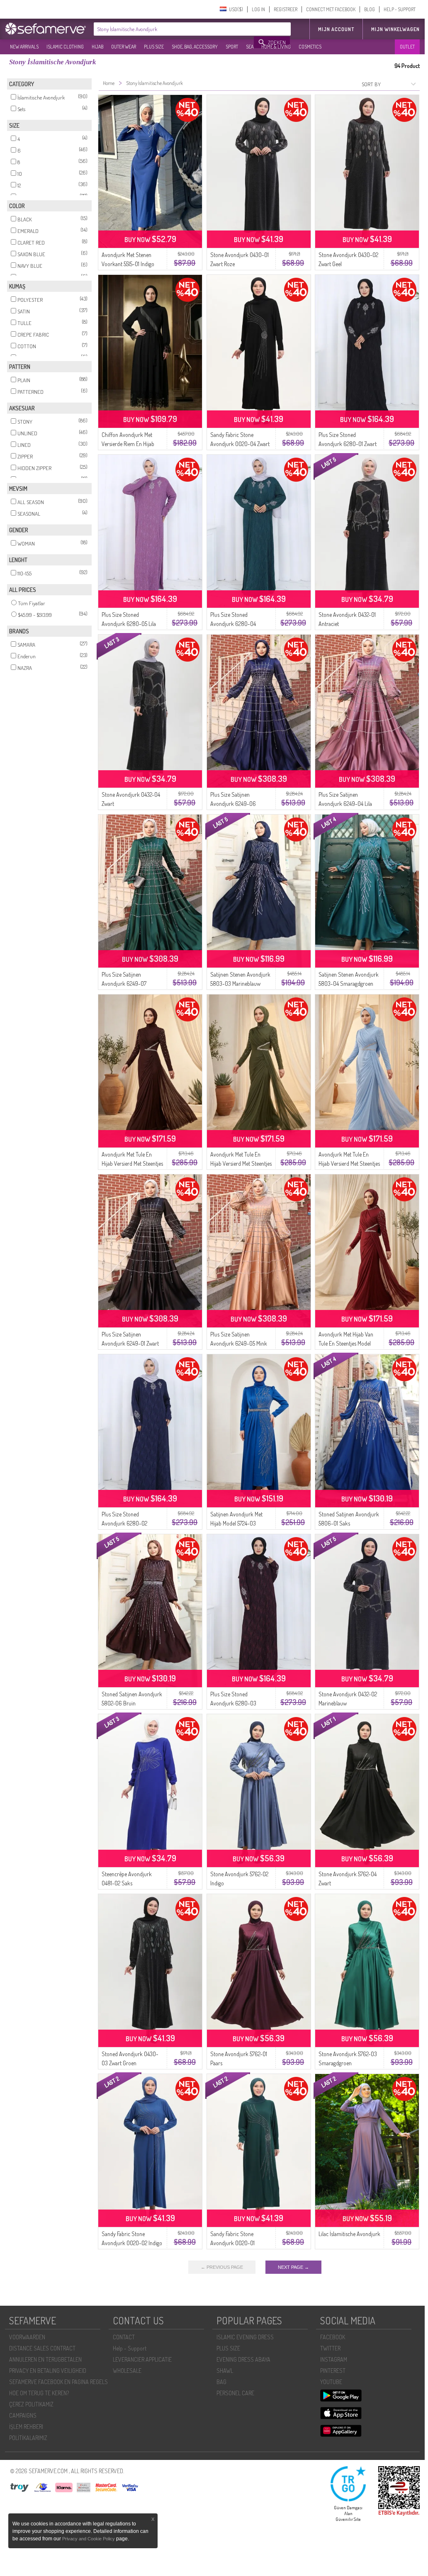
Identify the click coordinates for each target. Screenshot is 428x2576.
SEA (250, 47)
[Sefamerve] (47, 29)
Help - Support (130, 2348)
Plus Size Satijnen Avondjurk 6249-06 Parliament (233, 804)
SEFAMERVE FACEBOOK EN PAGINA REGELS (58, 2382)
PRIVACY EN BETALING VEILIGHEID (48, 2371)
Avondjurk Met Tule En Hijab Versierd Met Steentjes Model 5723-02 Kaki (241, 1163)
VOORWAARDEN (27, 2337)
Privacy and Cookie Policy (89, 2539)
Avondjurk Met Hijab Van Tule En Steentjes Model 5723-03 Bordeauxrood (346, 1343)
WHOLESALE (127, 2371)
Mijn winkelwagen (395, 29)
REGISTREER (286, 9)
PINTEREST (333, 2371)
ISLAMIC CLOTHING (65, 47)
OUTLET (407, 47)
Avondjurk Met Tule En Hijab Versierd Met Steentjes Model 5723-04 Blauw (349, 1163)
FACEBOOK (333, 2337)
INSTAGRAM (334, 2359)
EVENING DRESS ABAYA (243, 2359)
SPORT (232, 47)
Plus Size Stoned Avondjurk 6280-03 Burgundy (233, 1703)
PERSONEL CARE (235, 2393)
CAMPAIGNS (23, 2415)
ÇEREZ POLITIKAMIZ (31, 2404)
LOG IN (258, 9)
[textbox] (174, 29)
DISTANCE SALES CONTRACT (42, 2348)
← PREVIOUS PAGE (222, 2267)
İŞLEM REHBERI (26, 2427)
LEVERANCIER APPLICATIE (142, 2359)
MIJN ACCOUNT (336, 29)
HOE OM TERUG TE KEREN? (39, 2393)
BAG (221, 2382)
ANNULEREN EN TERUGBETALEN (45, 2359)
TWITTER (330, 2348)
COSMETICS (310, 47)
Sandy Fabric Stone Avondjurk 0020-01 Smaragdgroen (232, 2243)
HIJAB (97, 47)
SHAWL (225, 2371)
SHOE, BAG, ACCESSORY (195, 47)
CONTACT (124, 2337)
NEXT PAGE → (293, 2267)
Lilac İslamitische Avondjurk (349, 2234)
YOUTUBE (331, 2382)
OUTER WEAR (124, 47)
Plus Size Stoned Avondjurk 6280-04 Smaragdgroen (233, 624)
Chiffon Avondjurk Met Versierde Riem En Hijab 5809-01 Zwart (128, 444)
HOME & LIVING (276, 47)
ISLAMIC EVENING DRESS (245, 2337)
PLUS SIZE (154, 47)
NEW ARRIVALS (24, 47)
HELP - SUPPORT (400, 9)
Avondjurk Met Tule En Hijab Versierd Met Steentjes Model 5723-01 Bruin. (132, 1163)
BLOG (370, 9)
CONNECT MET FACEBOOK (331, 9)
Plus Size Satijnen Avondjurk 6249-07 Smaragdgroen (124, 984)
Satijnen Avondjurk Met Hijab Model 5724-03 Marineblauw (236, 1523)
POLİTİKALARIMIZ (28, 2438)
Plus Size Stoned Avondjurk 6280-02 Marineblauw (124, 1523)
